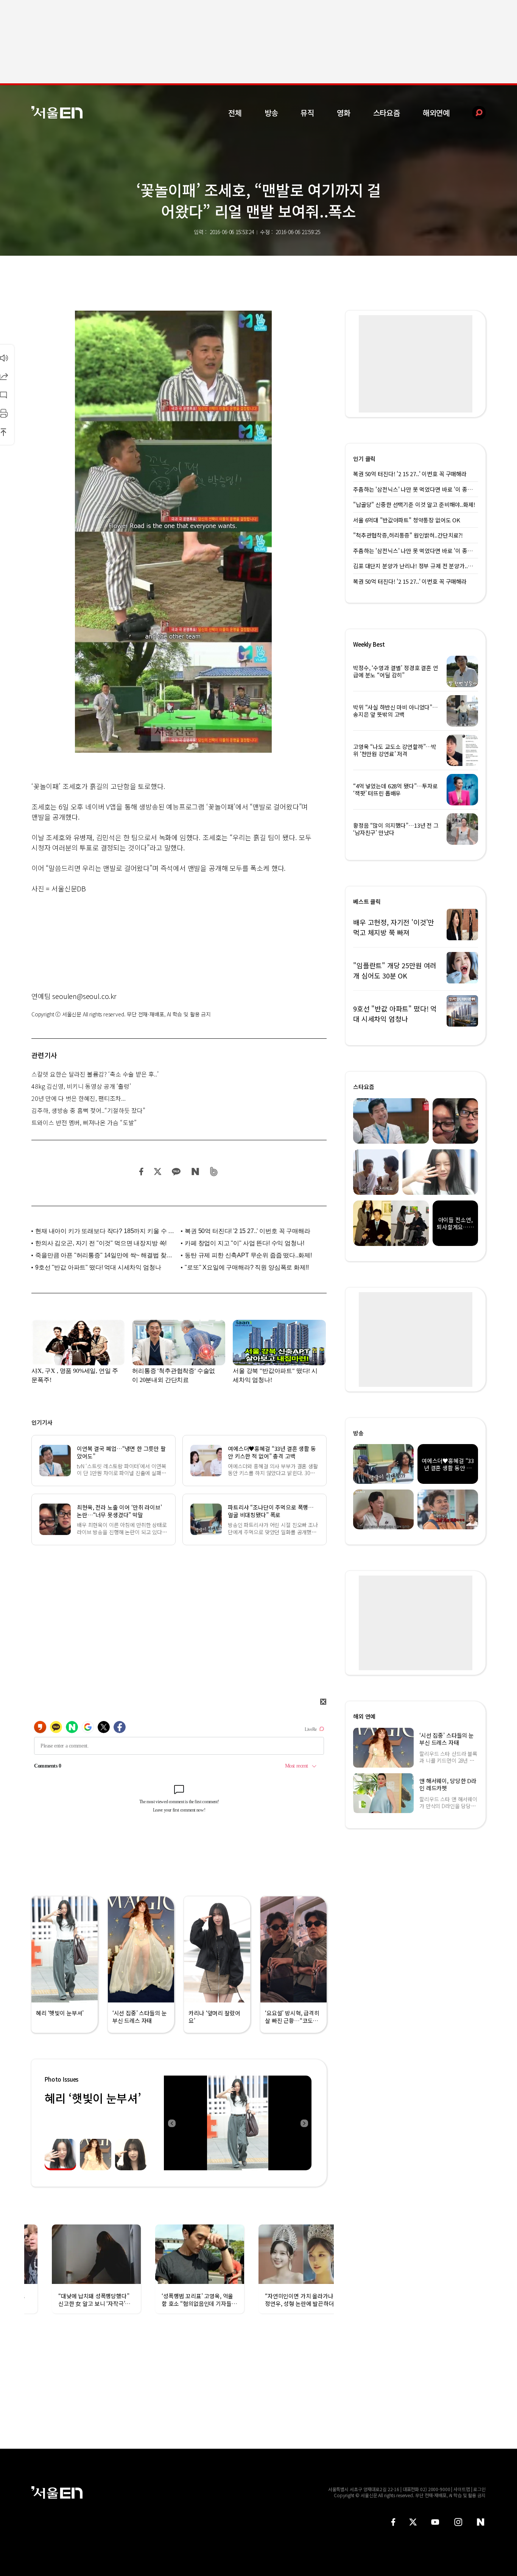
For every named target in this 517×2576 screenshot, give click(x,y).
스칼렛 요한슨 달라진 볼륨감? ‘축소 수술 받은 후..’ (95, 1074)
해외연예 (436, 113)
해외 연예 (364, 1716)
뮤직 (307, 113)
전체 (235, 113)
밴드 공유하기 (214, 1172)
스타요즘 (387, 113)
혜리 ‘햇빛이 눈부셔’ (93, 2098)
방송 (271, 113)
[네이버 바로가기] (481, 2522)
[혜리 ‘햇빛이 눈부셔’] (238, 2123)
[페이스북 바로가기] (393, 2522)
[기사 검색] (473, 113)
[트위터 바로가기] (413, 2522)
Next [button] (304, 2123)
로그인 (479, 2489)
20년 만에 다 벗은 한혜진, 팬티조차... (79, 1098)
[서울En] (57, 112)
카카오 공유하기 (176, 1172)
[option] (238, 2123)
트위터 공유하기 (157, 1172)
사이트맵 (462, 2489)
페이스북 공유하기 (142, 1172)
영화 (344, 113)
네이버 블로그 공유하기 (195, 1172)
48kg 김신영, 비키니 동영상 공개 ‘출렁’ (81, 1086)
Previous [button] (171, 2123)
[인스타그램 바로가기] (458, 2522)
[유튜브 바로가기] (435, 2522)
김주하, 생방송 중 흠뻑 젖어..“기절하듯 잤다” (88, 1110)
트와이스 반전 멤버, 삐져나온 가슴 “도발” (84, 1122)
